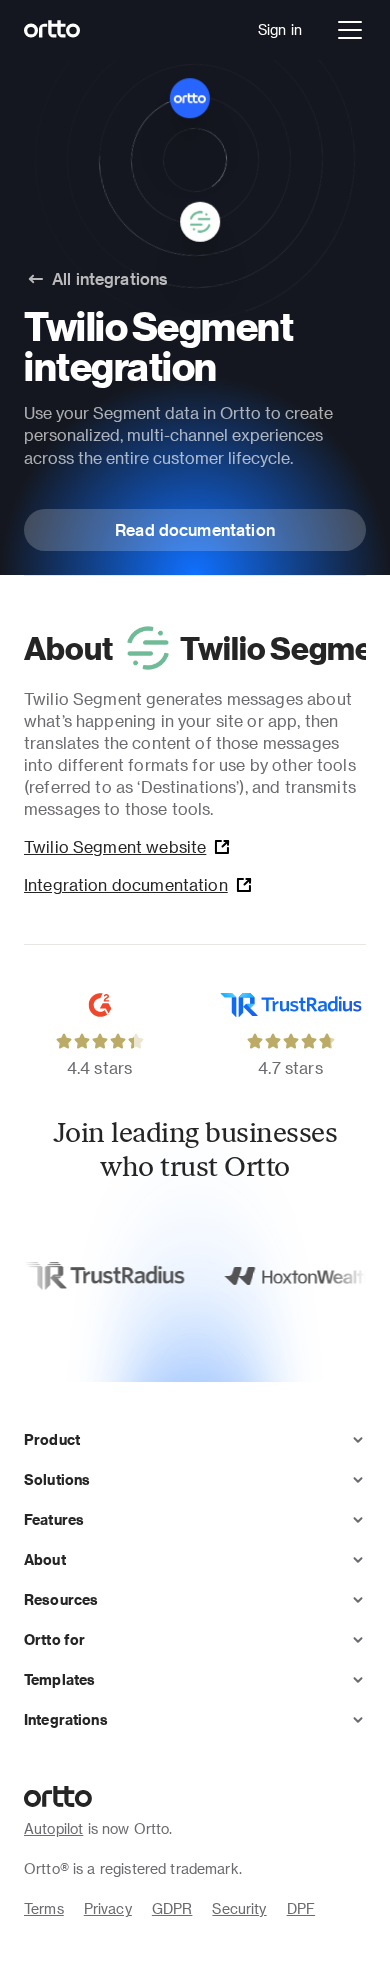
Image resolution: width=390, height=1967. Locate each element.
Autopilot (53, 1828)
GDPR (172, 1908)
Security (239, 1908)
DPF (301, 1908)
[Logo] (52, 30)
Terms (44, 1908)
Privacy (108, 1908)
